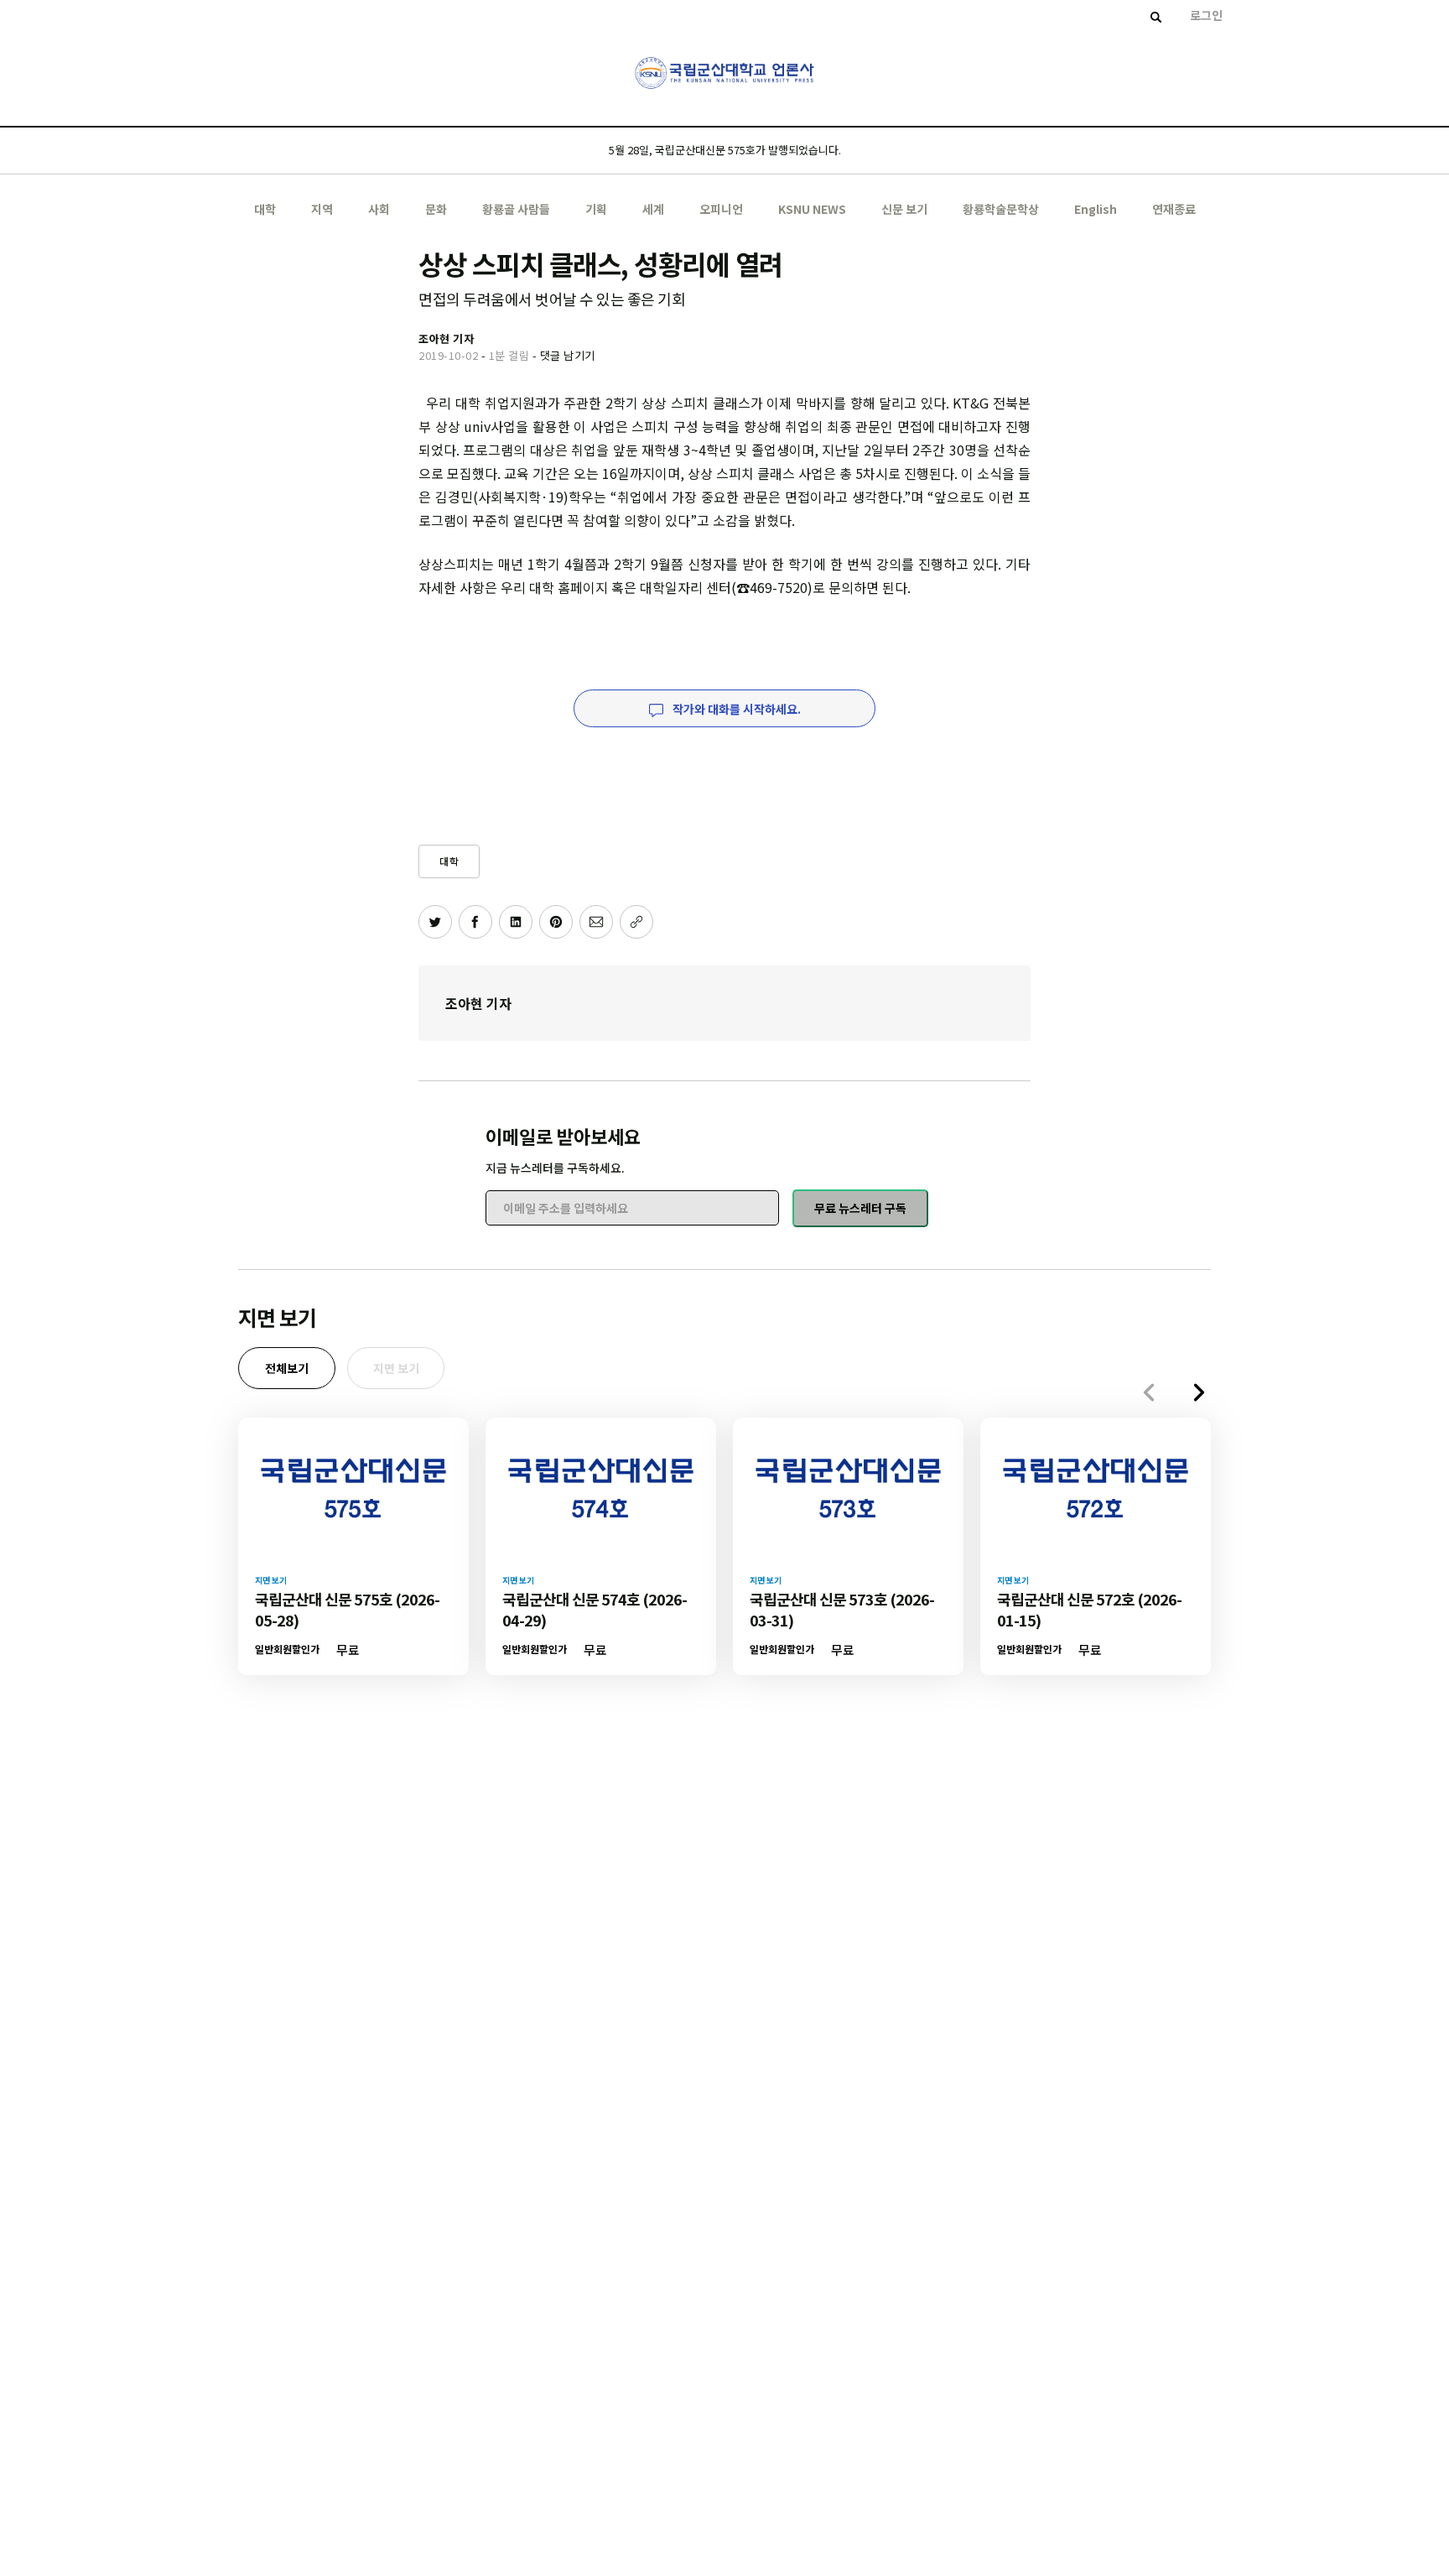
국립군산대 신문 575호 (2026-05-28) (347, 1609)
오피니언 (721, 209)
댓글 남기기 (568, 355)
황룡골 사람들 (516, 209)
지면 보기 (396, 1368)
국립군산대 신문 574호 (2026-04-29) (595, 1609)
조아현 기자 (478, 1003)
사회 (379, 209)
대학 (265, 209)
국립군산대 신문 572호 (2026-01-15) (1089, 1609)
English (1096, 209)
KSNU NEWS (812, 209)
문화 (436, 209)
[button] (1199, 1392)
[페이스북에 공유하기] (475, 922)
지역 (322, 209)
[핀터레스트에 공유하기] (556, 922)
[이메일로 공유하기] (596, 922)
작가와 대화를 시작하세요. (735, 709)
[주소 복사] (636, 922)
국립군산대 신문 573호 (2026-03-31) (842, 1609)
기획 (596, 209)
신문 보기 (904, 209)
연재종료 (1174, 209)
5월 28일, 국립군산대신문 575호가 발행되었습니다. (725, 150)
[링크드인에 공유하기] (516, 922)
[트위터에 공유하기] (435, 922)
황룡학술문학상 (1001, 209)
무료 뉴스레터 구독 (860, 1208)
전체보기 (287, 1368)
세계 (653, 209)
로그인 (1206, 15)
